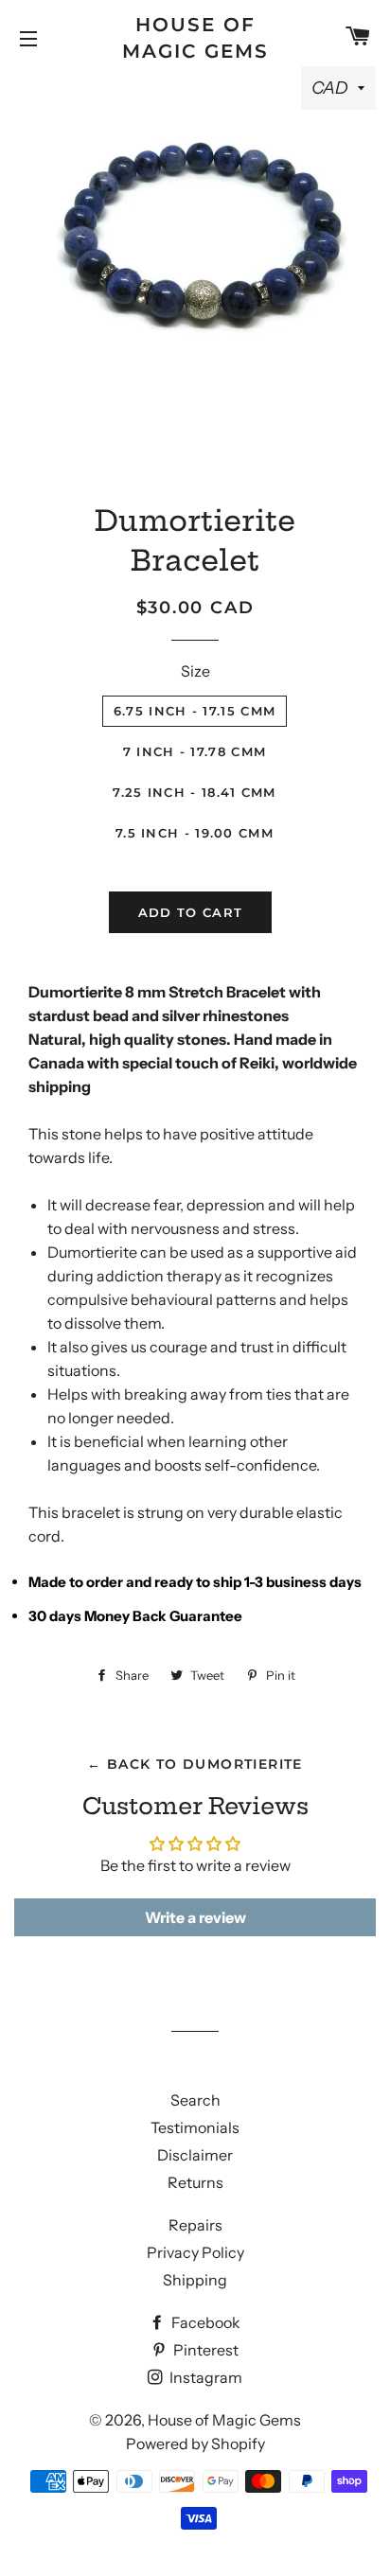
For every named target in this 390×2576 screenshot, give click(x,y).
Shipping (195, 2280)
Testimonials (195, 2127)
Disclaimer (195, 2155)
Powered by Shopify (195, 2444)
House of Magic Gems (195, 38)
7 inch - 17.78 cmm (195, 751)
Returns (195, 2182)
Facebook (204, 2322)
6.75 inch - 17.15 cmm (195, 711)
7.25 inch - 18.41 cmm (194, 792)
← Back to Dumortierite (195, 1764)
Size (195, 671)
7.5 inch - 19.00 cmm (195, 833)
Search (195, 2100)
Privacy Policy (195, 2252)
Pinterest (204, 2350)
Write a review (195, 1917)
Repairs (195, 2225)
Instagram (204, 2377)
